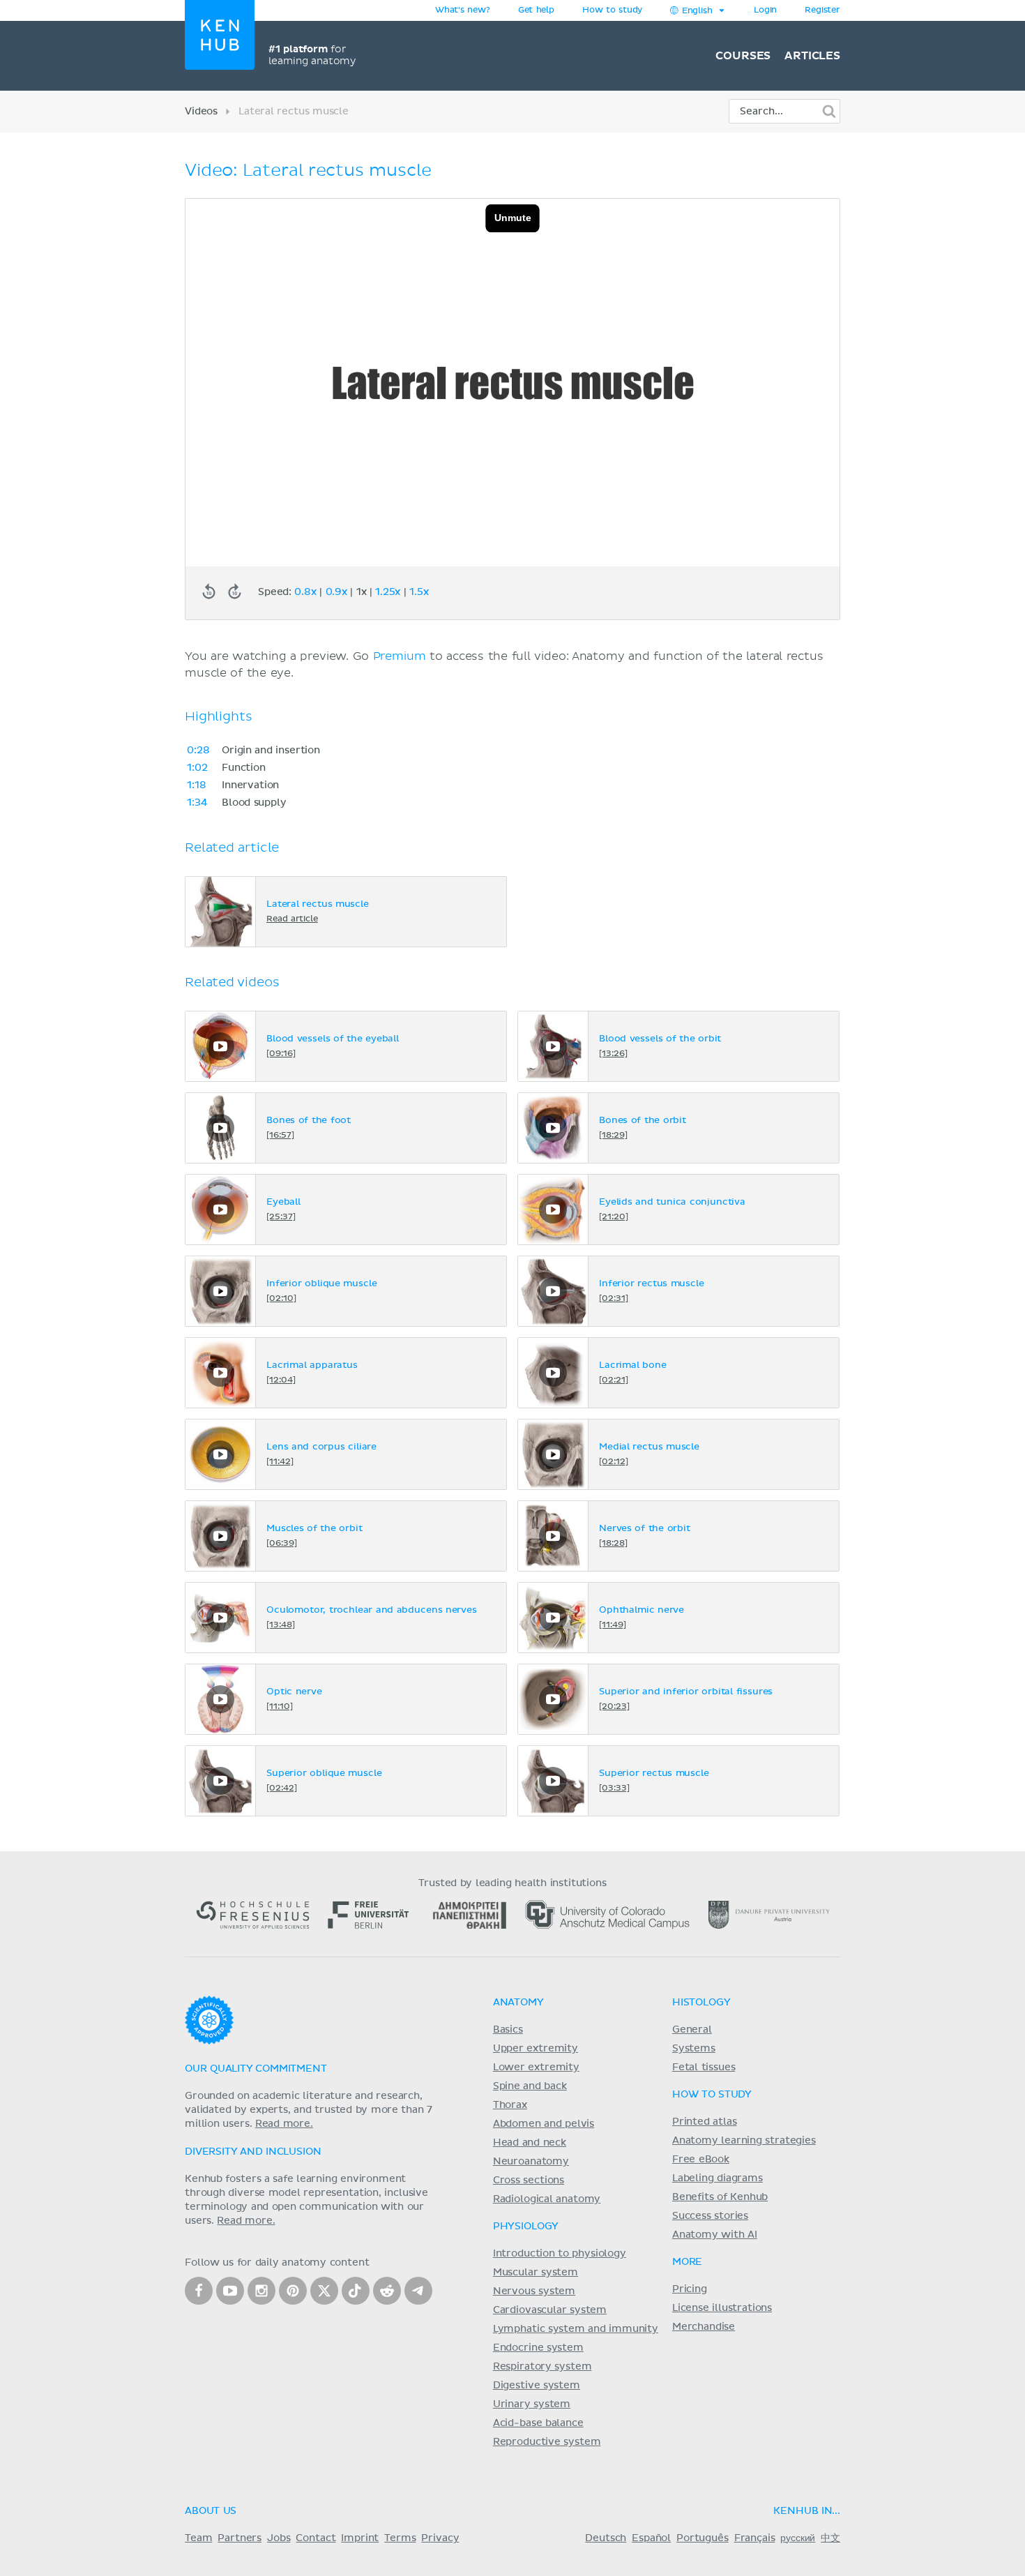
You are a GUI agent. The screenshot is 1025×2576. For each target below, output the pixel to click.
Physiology (526, 2227)
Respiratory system (542, 2367)
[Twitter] (324, 2291)
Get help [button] (536, 10)
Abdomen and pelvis (544, 2124)
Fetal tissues (704, 2067)
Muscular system (536, 2273)
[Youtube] (230, 2291)
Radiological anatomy (547, 2199)
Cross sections (529, 2180)
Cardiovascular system (550, 2310)
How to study (612, 10)
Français (755, 2538)
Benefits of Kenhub (720, 2197)
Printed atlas (705, 2122)
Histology (701, 2003)
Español (651, 2538)
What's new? (463, 10)
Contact (316, 2538)
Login (765, 10)
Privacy (440, 2538)
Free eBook (701, 2160)
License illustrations (722, 2308)
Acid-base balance (538, 2423)
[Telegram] (418, 2291)
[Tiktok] (356, 2291)
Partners (240, 2538)
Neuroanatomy (531, 2162)
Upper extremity (536, 2049)
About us (211, 2511)
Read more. (284, 2124)
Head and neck (530, 2143)
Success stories (710, 2216)
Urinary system (532, 2404)
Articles (812, 56)
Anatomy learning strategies (744, 2141)
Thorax (510, 2105)
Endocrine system (538, 2348)
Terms (400, 2538)
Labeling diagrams (717, 2178)
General (692, 2030)
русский (798, 2538)
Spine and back (530, 2086)
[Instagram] (261, 2291)
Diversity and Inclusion (253, 2152)
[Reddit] (387, 2291)
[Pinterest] (293, 2291)
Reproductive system (547, 2442)
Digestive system (537, 2386)
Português (703, 2538)
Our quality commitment (256, 2069)
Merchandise (704, 2327)
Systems (694, 2049)
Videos (201, 112)
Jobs (279, 2538)
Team (198, 2538)
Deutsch (606, 2538)
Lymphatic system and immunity (576, 2329)
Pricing (690, 2289)
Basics (508, 2030)
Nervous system (534, 2291)
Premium (400, 656)
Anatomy (518, 2003)
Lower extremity (536, 2067)
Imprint (360, 2538)
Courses (743, 56)
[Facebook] (199, 2291)
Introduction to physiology (560, 2254)
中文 (830, 2538)
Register (822, 10)
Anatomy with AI (715, 2235)
